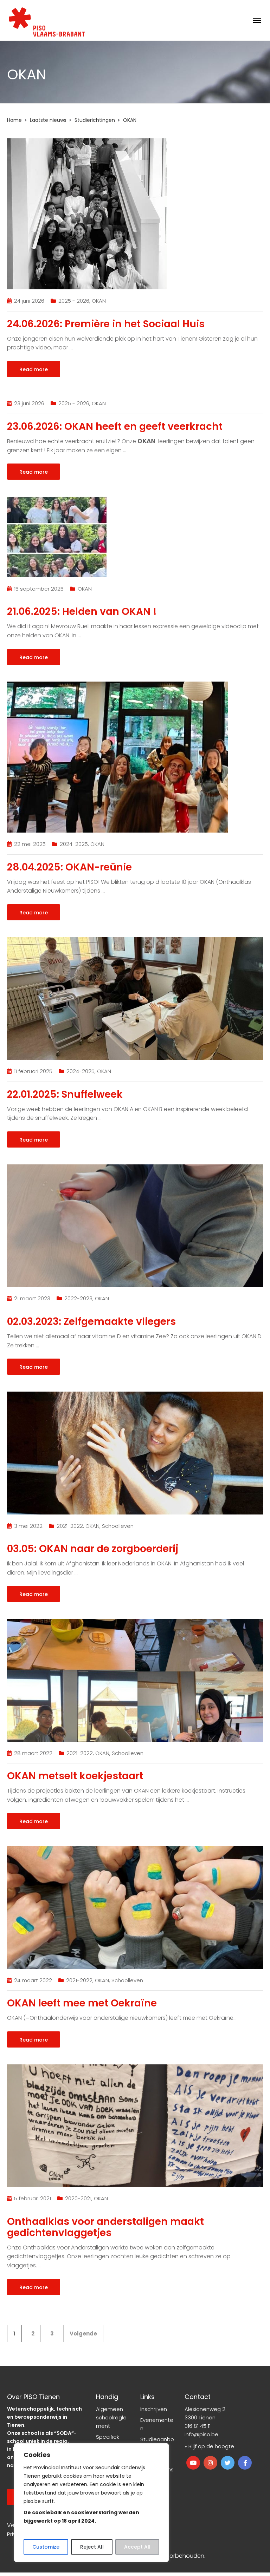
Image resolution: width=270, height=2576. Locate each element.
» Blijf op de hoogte (209, 2446)
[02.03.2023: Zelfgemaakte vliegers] (135, 1225)
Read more (34, 369)
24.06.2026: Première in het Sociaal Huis (106, 324)
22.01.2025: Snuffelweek (65, 1094)
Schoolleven (118, 1526)
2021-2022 (70, 1526)
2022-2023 (78, 1298)
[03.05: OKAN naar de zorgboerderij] (135, 1453)
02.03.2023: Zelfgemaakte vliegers (91, 1322)
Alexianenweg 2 (205, 2409)
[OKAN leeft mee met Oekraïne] (135, 1907)
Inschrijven (154, 2409)
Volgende (83, 2334)
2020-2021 (78, 2198)
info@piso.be (201, 2434)
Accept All (137, 2547)
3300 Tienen (200, 2417)
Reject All (92, 2547)
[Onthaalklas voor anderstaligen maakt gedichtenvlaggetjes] (135, 2125)
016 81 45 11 (198, 2426)
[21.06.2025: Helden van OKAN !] (57, 536)
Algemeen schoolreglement (111, 2417)
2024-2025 (74, 844)
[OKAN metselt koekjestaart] (135, 1680)
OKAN (99, 301)
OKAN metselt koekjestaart (75, 1776)
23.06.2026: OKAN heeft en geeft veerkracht (115, 426)
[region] (91, 2503)
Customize (46, 2547)
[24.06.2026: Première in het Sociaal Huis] (87, 213)
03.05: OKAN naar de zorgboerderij (93, 1549)
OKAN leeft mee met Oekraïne (82, 2003)
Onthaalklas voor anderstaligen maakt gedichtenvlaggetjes (105, 2227)
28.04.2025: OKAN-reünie (69, 867)
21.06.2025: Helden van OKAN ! (82, 612)
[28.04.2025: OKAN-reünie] (118, 757)
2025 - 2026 (74, 301)
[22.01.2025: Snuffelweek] (135, 998)
